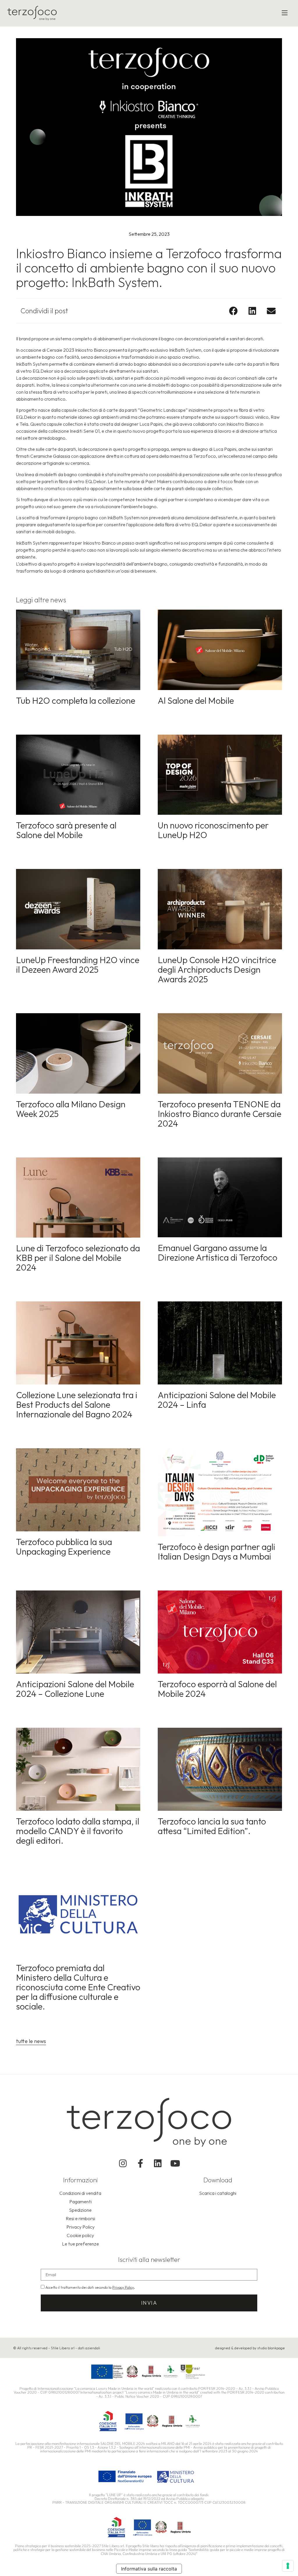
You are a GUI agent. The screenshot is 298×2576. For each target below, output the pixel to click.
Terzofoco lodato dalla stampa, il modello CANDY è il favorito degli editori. (78, 1831)
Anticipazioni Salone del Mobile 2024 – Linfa (217, 1400)
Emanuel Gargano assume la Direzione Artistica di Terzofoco (218, 1253)
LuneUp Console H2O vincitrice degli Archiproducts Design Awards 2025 (217, 969)
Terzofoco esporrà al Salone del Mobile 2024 (217, 1689)
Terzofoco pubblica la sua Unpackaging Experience (64, 1547)
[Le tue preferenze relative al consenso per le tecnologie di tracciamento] (288, 2566)
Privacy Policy (123, 2287)
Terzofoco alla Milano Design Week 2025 (71, 1109)
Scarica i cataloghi (218, 2193)
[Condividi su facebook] (233, 311)
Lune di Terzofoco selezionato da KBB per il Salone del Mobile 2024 (78, 1258)
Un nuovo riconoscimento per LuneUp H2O (213, 830)
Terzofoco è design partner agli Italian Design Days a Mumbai (217, 1552)
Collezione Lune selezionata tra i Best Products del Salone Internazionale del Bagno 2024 (77, 1405)
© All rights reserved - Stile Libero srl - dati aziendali (57, 2348)
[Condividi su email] (271, 311)
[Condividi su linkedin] (252, 311)
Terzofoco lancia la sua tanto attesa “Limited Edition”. (212, 1826)
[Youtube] (175, 2163)
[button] (285, 13)
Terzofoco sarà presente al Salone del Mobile (66, 830)
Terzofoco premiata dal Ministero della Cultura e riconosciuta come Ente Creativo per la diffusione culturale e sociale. (78, 1987)
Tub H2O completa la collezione (76, 701)
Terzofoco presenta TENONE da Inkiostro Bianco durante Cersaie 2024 (220, 1114)
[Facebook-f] (140, 2163)
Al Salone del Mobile (196, 701)
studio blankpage (271, 2348)
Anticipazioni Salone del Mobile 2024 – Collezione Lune (75, 1689)
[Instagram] (123, 2163)
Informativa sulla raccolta (149, 2569)
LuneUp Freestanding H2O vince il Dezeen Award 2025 (78, 965)
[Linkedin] (158, 2163)
